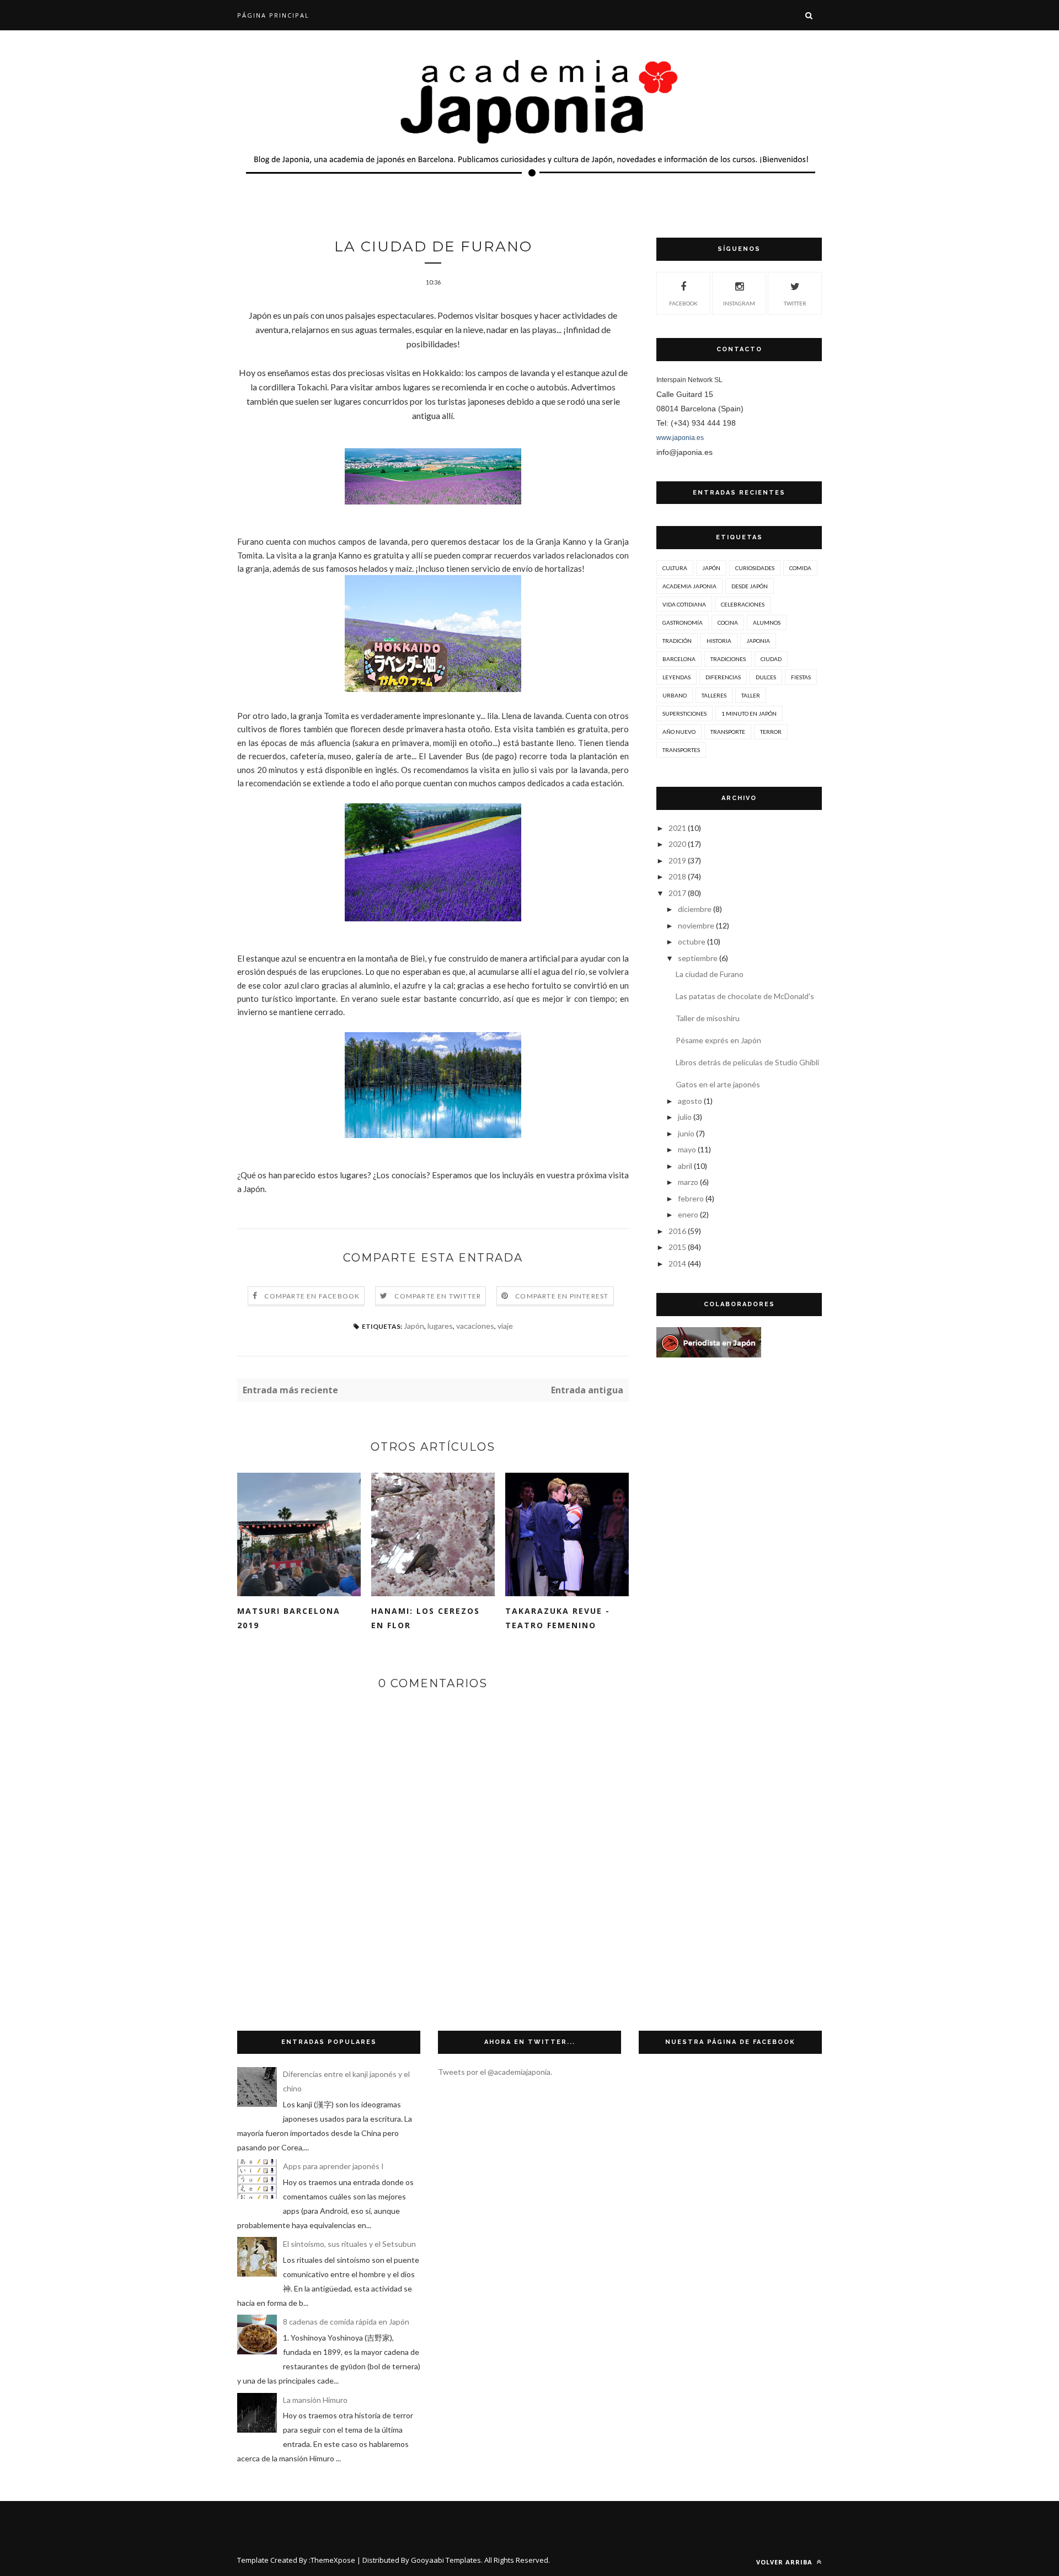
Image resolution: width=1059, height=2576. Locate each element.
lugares (440, 1326)
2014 (677, 1263)
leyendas (676, 677)
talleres (714, 695)
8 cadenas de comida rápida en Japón (346, 2322)
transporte (728, 732)
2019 (677, 860)
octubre (692, 941)
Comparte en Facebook (312, 1296)
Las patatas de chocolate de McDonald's (745, 996)
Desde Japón (750, 586)
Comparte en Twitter (438, 1296)
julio (685, 1117)
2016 (677, 1231)
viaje (505, 1326)
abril (685, 1166)
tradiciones (728, 659)
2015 (677, 1247)
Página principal (273, 15)
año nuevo (679, 732)
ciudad (771, 659)
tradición (677, 641)
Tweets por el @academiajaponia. (495, 2072)
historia (719, 641)
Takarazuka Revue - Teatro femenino (558, 1618)
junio (686, 1133)
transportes (681, 750)
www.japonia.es (680, 438)
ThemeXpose (333, 2560)
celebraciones (743, 604)
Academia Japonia (689, 586)
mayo (687, 1149)
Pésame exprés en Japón (718, 1040)
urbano (675, 695)
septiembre (698, 958)
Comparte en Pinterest (562, 1296)
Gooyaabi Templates (446, 2560)
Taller (751, 695)
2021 (677, 828)
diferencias (723, 677)
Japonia (758, 641)
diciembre (695, 909)
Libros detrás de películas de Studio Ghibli (747, 1062)
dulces (766, 677)
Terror (771, 732)
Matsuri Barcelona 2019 (289, 1618)
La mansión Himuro (315, 2400)
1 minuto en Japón (749, 713)
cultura (675, 568)
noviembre (696, 925)
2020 (677, 844)
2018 (677, 876)
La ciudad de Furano (710, 974)
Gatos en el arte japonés (718, 1084)
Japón (414, 1326)
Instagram (739, 303)
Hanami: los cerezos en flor (426, 1618)
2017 (677, 893)
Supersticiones (684, 713)
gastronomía (683, 622)
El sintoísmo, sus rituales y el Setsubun (349, 2244)
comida (800, 568)
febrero (691, 1198)
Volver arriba (785, 2562)
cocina (728, 622)
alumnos (767, 622)
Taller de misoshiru (708, 1018)
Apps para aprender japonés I (333, 2166)
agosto (690, 1101)
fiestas (801, 677)
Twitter (795, 303)
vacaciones (475, 1326)
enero (688, 1214)
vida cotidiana (684, 604)
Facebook (683, 303)
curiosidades (755, 568)
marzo (688, 1182)
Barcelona (679, 659)
